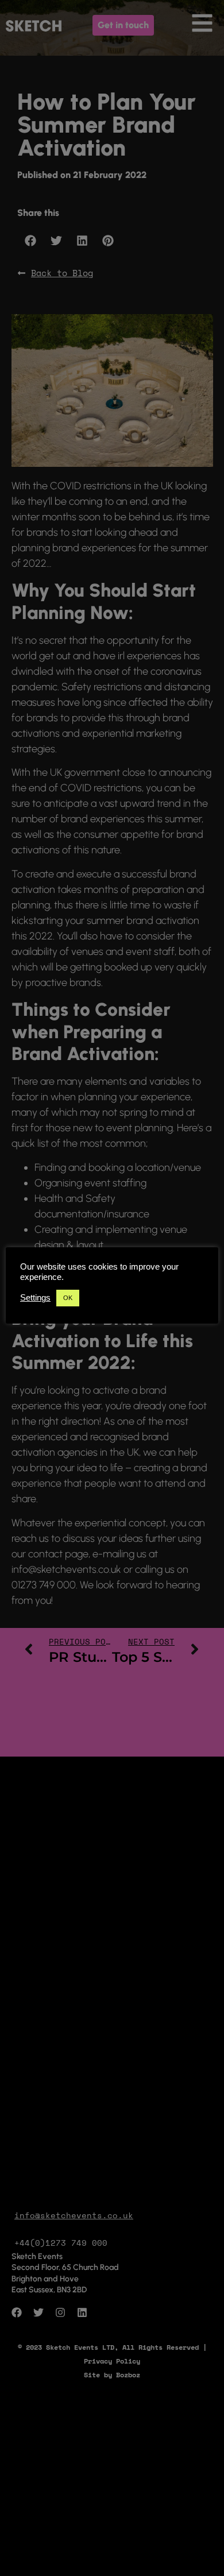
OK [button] (68, 1298)
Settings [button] (35, 1298)
